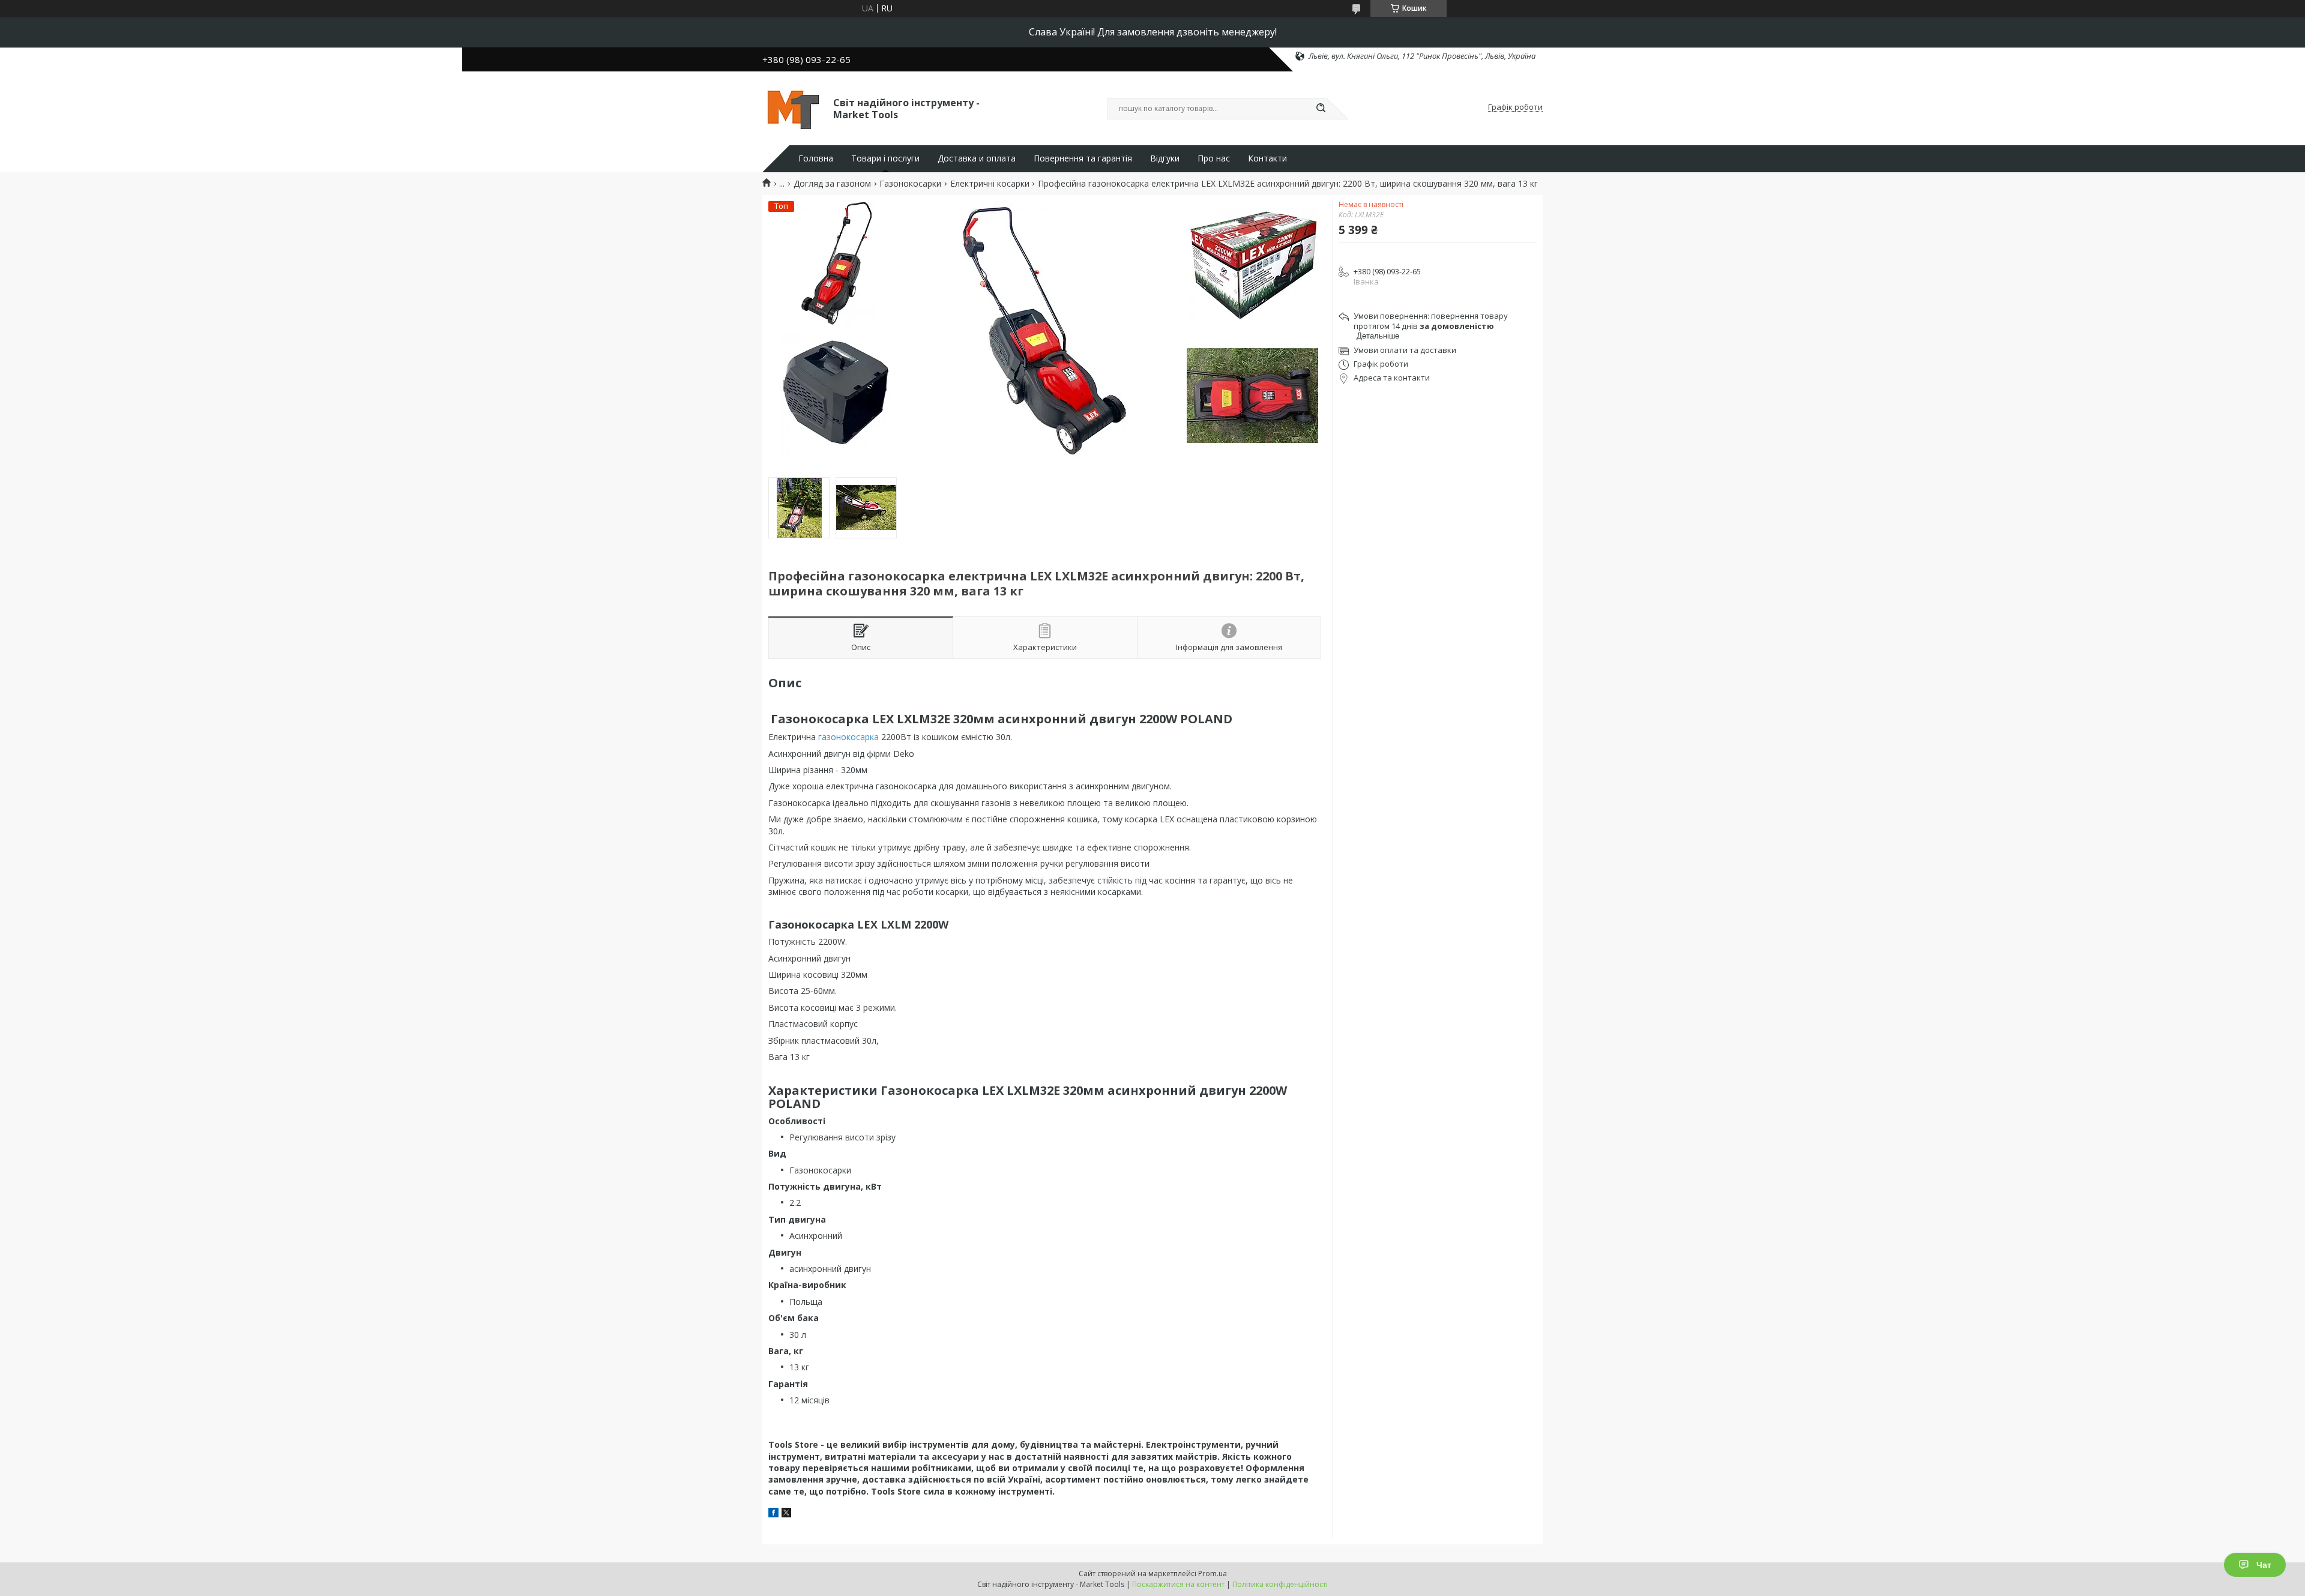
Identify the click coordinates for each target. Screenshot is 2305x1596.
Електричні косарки (990, 184)
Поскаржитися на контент (1178, 1584)
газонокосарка (848, 737)
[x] (786, 1514)
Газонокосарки (910, 184)
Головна (816, 158)
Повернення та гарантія (1083, 158)
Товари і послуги (885, 158)
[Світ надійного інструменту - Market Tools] (792, 107)
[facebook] (773, 1514)
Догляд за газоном (832, 184)
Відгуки (1165, 158)
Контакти (1267, 158)
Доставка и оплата (977, 158)
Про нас (1214, 158)
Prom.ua (1213, 1573)
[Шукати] (1321, 109)
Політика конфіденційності (1280, 1584)
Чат (2264, 1565)
